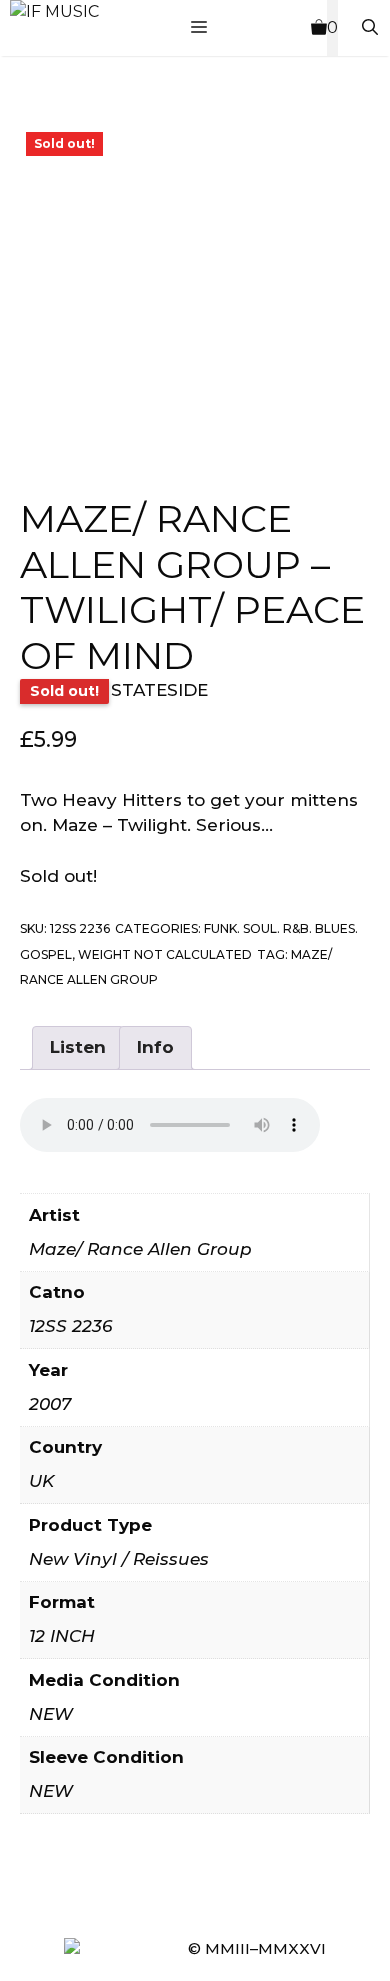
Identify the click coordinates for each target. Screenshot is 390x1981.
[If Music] (54, 12)
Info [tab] (155, 1047)
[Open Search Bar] (370, 28)
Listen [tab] (78, 1047)
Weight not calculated (165, 954)
